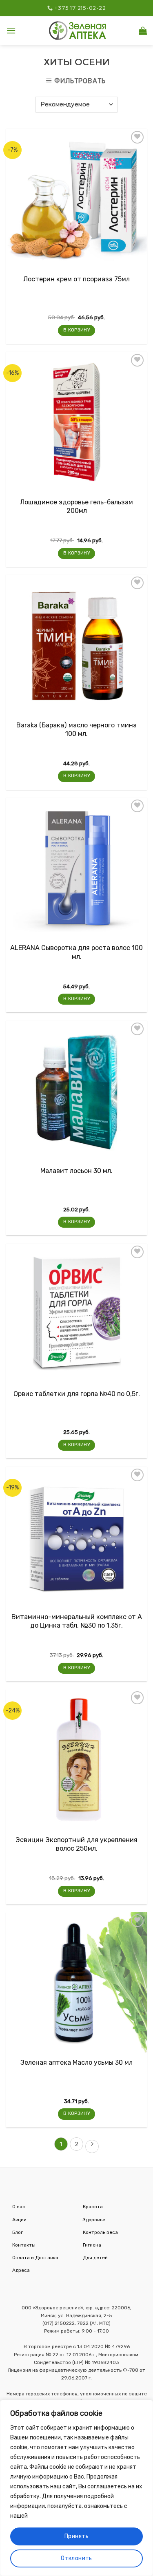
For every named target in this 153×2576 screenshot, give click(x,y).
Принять (76, 2536)
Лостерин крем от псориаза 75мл (76, 279)
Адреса (21, 2270)
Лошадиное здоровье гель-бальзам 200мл (76, 506)
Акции (19, 2220)
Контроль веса (100, 2232)
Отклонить (76, 2558)
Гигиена (92, 2245)
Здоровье (94, 2220)
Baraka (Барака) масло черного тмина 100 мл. (76, 729)
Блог (18, 2232)
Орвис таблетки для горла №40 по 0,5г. (77, 1394)
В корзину (76, 330)
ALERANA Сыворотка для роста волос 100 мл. (76, 952)
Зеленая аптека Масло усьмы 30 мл (76, 2062)
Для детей (95, 2258)
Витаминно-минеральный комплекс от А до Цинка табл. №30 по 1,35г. (77, 1621)
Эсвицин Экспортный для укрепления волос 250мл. (76, 1844)
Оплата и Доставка (35, 2258)
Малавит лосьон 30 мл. (76, 1171)
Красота (93, 2207)
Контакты (24, 2245)
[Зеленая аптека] (78, 30)
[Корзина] (143, 31)
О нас (19, 2207)
